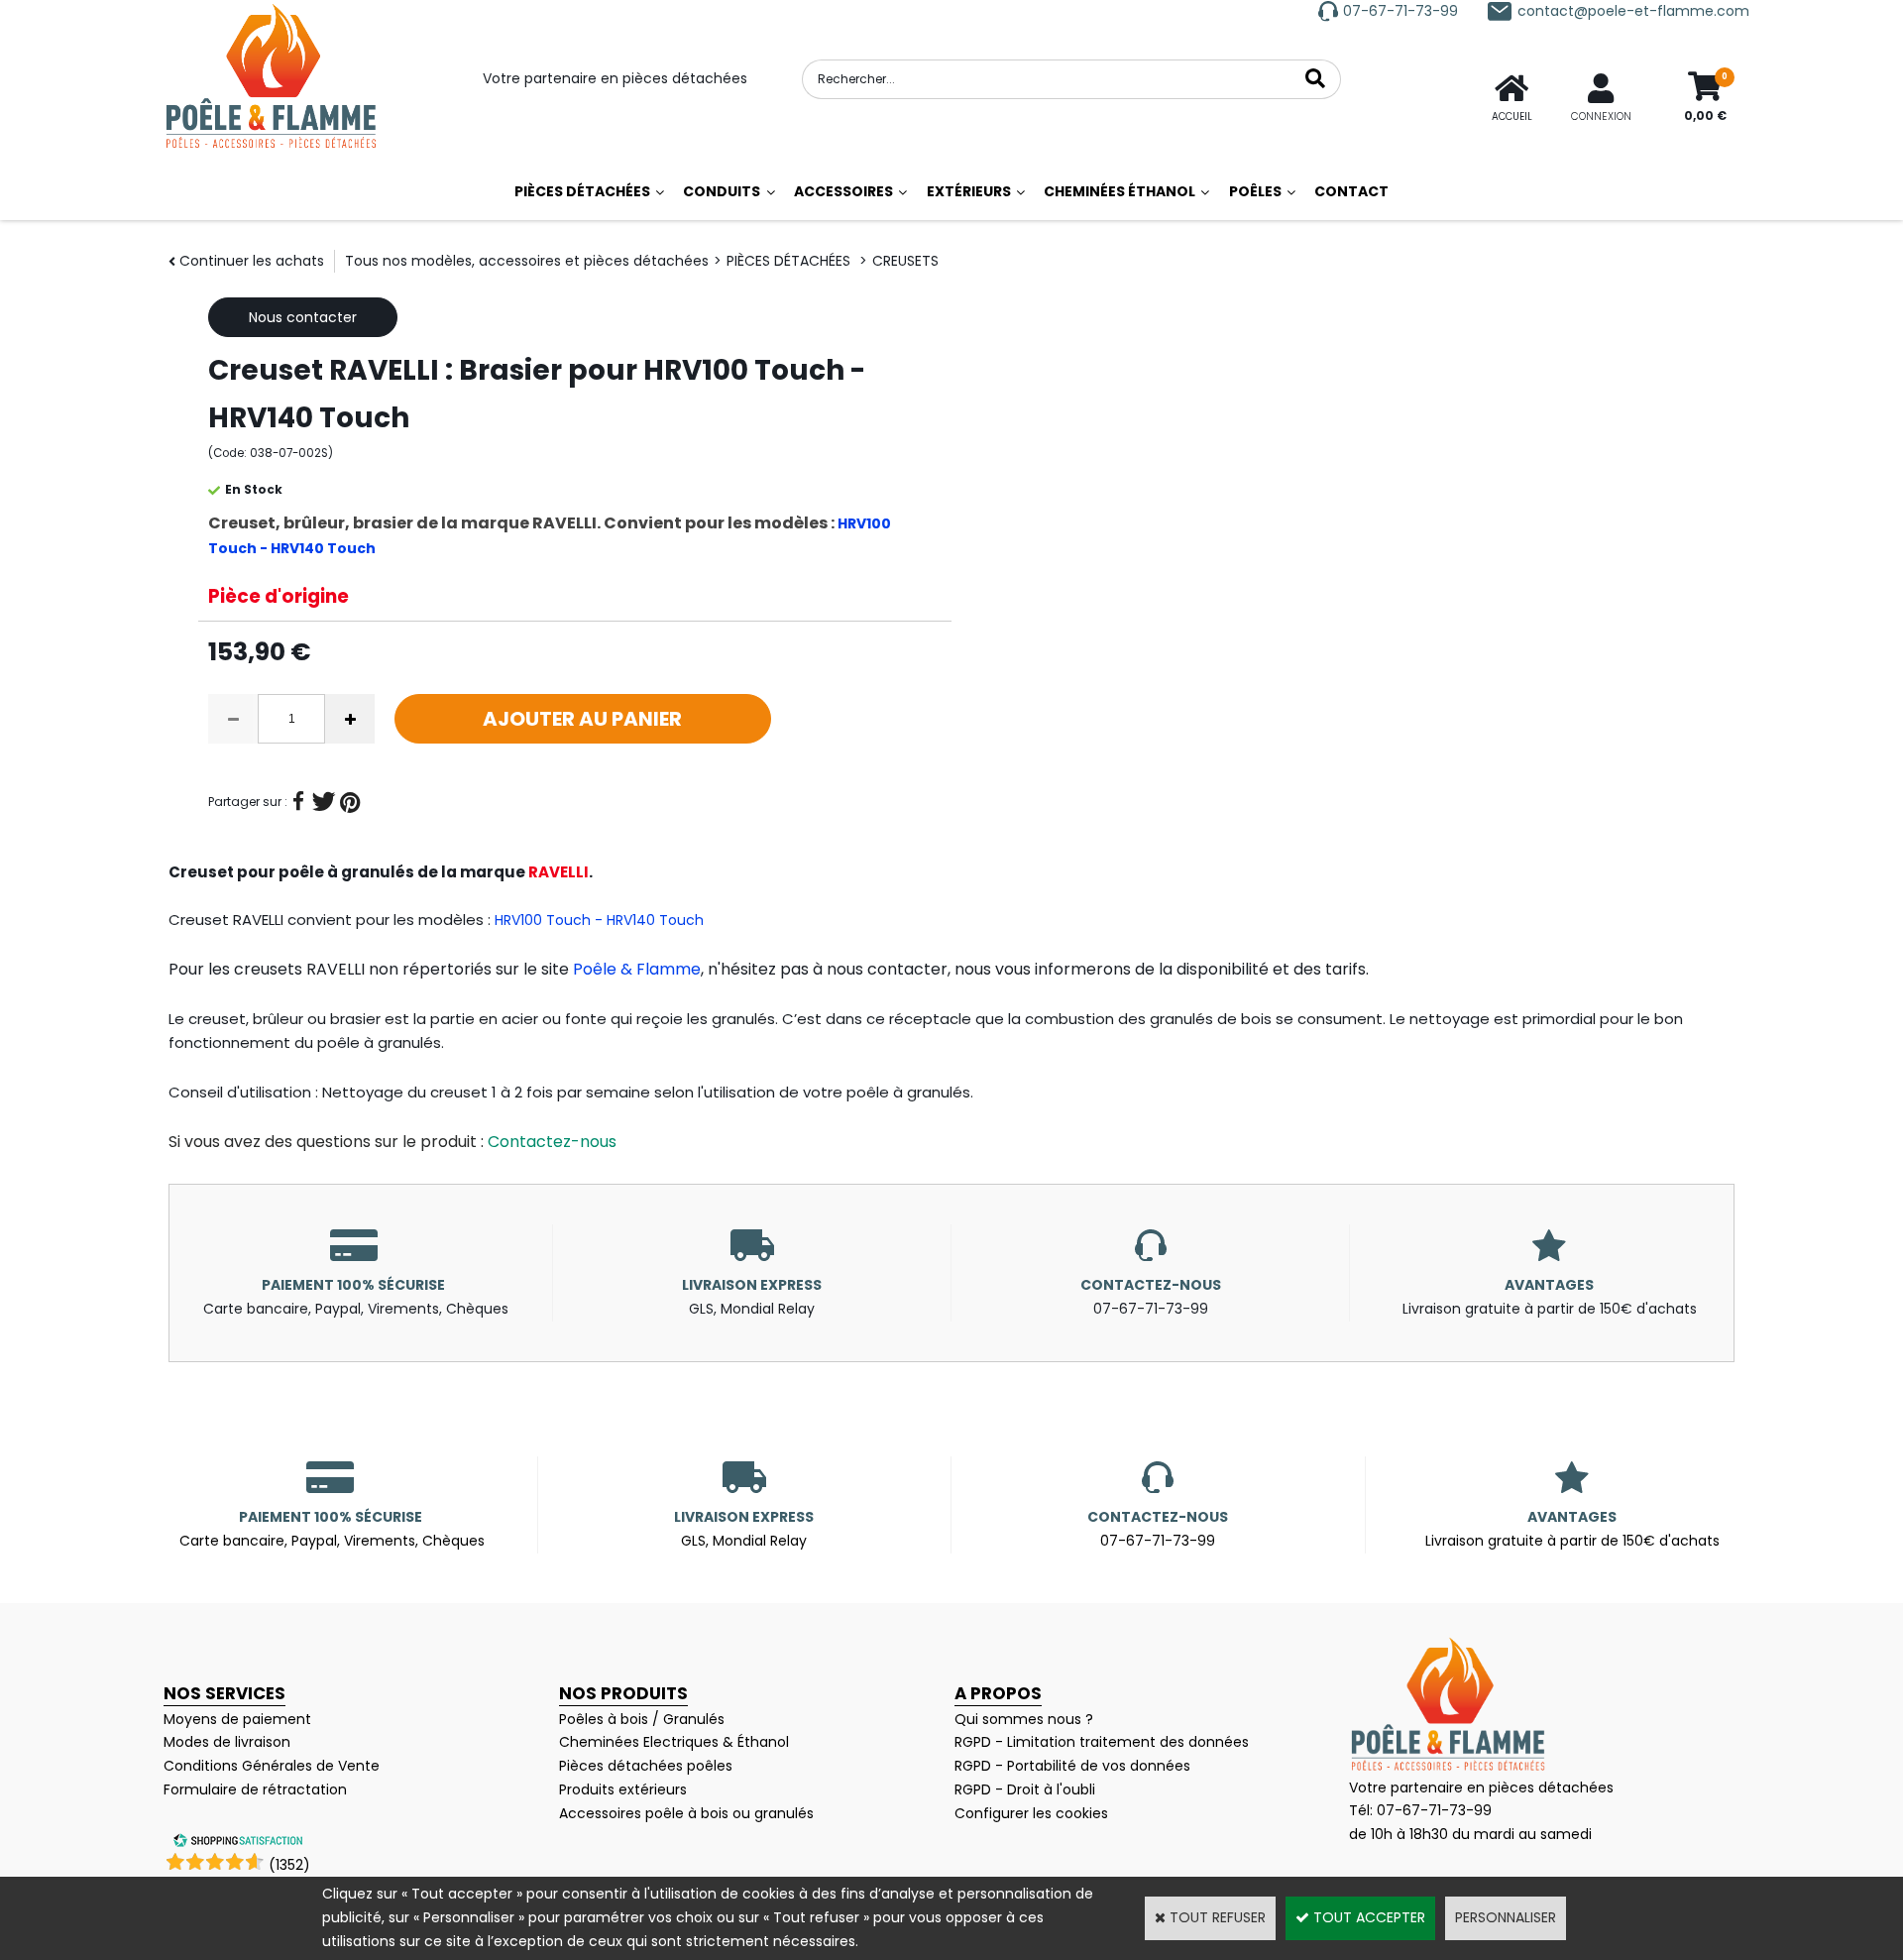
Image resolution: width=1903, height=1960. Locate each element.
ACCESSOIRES (843, 191)
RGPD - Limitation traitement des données (1102, 1742)
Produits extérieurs (623, 1789)
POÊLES (1255, 191)
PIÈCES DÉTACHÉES (582, 191)
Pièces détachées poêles (646, 1766)
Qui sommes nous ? (1024, 1719)
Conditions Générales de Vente (272, 1766)
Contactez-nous (552, 1142)
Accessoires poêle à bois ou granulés (686, 1813)
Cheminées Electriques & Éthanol (674, 1742)
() (289, 1865)
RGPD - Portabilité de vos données (1072, 1766)
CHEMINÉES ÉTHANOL (1119, 191)
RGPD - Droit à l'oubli (1025, 1789)
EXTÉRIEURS (969, 191)
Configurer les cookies (1031, 1813)
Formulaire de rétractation (255, 1789)
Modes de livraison (227, 1742)
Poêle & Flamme (637, 969)
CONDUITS (722, 191)
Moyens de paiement (237, 1719)
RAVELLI (559, 872)
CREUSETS (905, 261)
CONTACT (1351, 191)
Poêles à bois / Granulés (642, 1719)
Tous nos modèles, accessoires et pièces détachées (527, 261)
